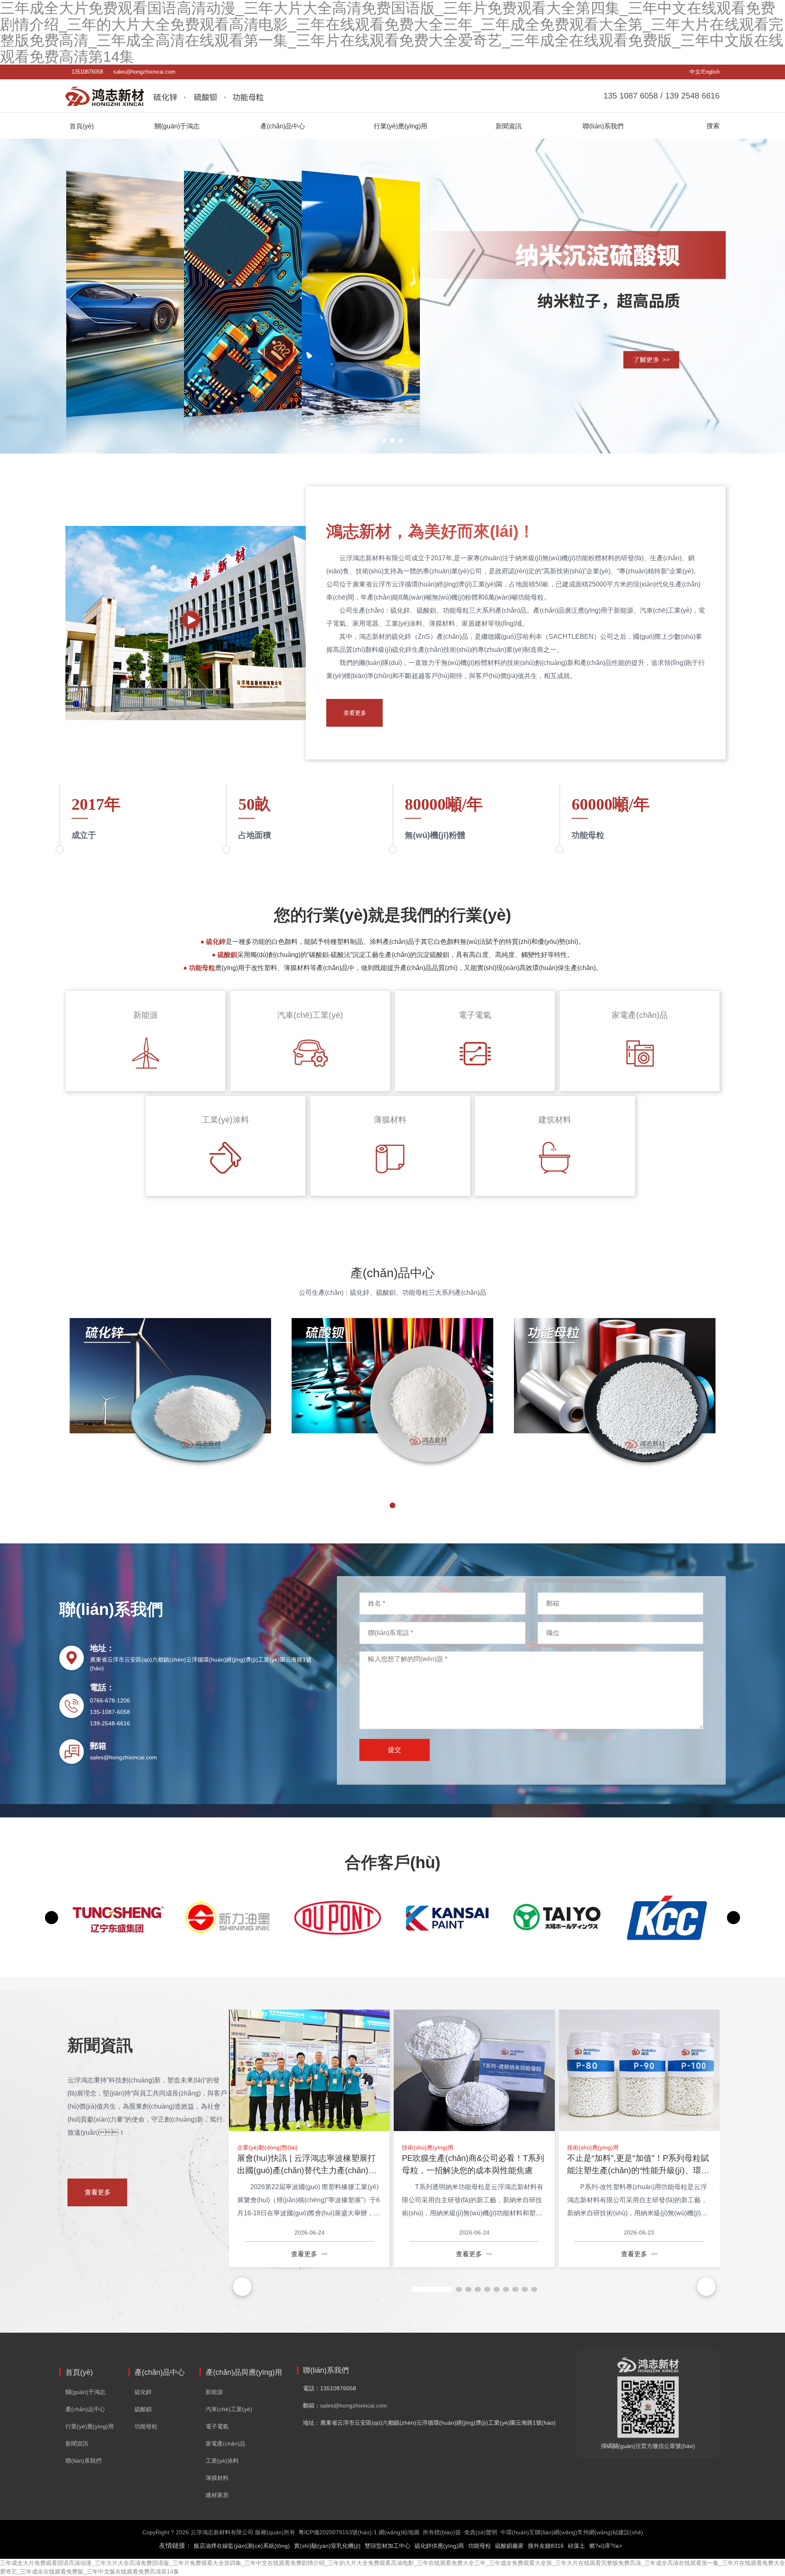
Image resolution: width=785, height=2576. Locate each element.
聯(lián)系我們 (83, 2461)
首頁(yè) (79, 2372)
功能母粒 (146, 2426)
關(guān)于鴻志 (85, 2392)
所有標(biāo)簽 (442, 2532)
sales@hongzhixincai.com (144, 72)
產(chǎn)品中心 (85, 2409)
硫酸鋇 (143, 2409)
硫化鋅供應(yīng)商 (439, 2546)
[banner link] (392, 296)
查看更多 (355, 713)
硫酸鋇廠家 (509, 2546)
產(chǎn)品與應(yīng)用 (244, 2372)
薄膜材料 (217, 2478)
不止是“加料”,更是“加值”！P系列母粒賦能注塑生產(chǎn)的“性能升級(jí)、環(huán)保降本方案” (638, 2170)
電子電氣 (217, 2426)
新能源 (214, 2392)
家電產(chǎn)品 (225, 2443)
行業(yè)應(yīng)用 (90, 2426)
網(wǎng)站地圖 (399, 2532)
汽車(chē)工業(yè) (229, 2409)
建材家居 (217, 2495)
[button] (384, 440)
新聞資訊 (77, 2443)
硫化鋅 (143, 2392)
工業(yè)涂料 (222, 2461)
